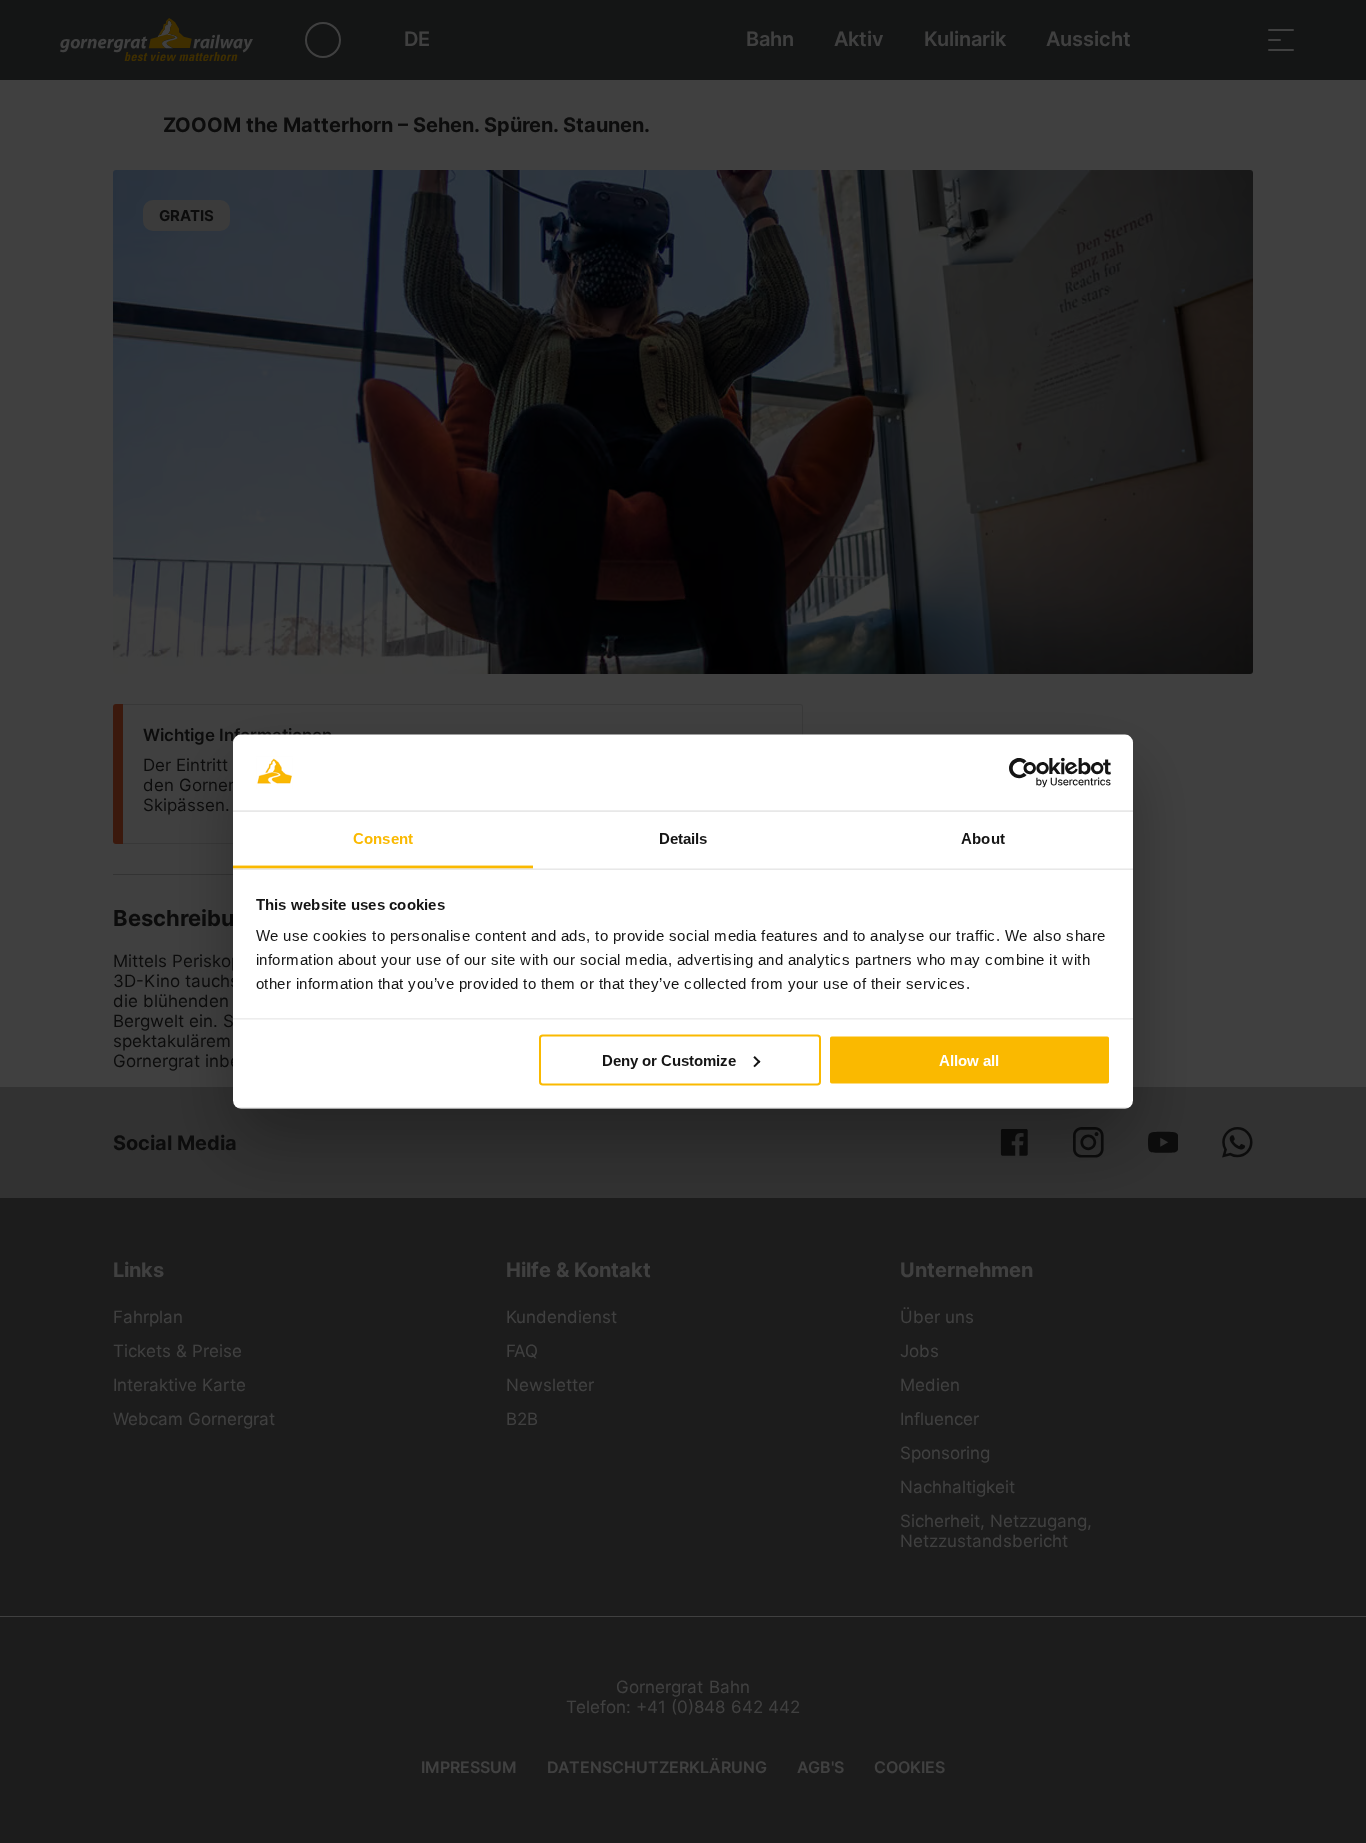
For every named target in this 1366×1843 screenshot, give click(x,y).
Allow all (969, 1059)
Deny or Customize (669, 1059)
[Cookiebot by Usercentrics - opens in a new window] (1023, 773)
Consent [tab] (383, 838)
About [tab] (983, 838)
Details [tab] (683, 838)
